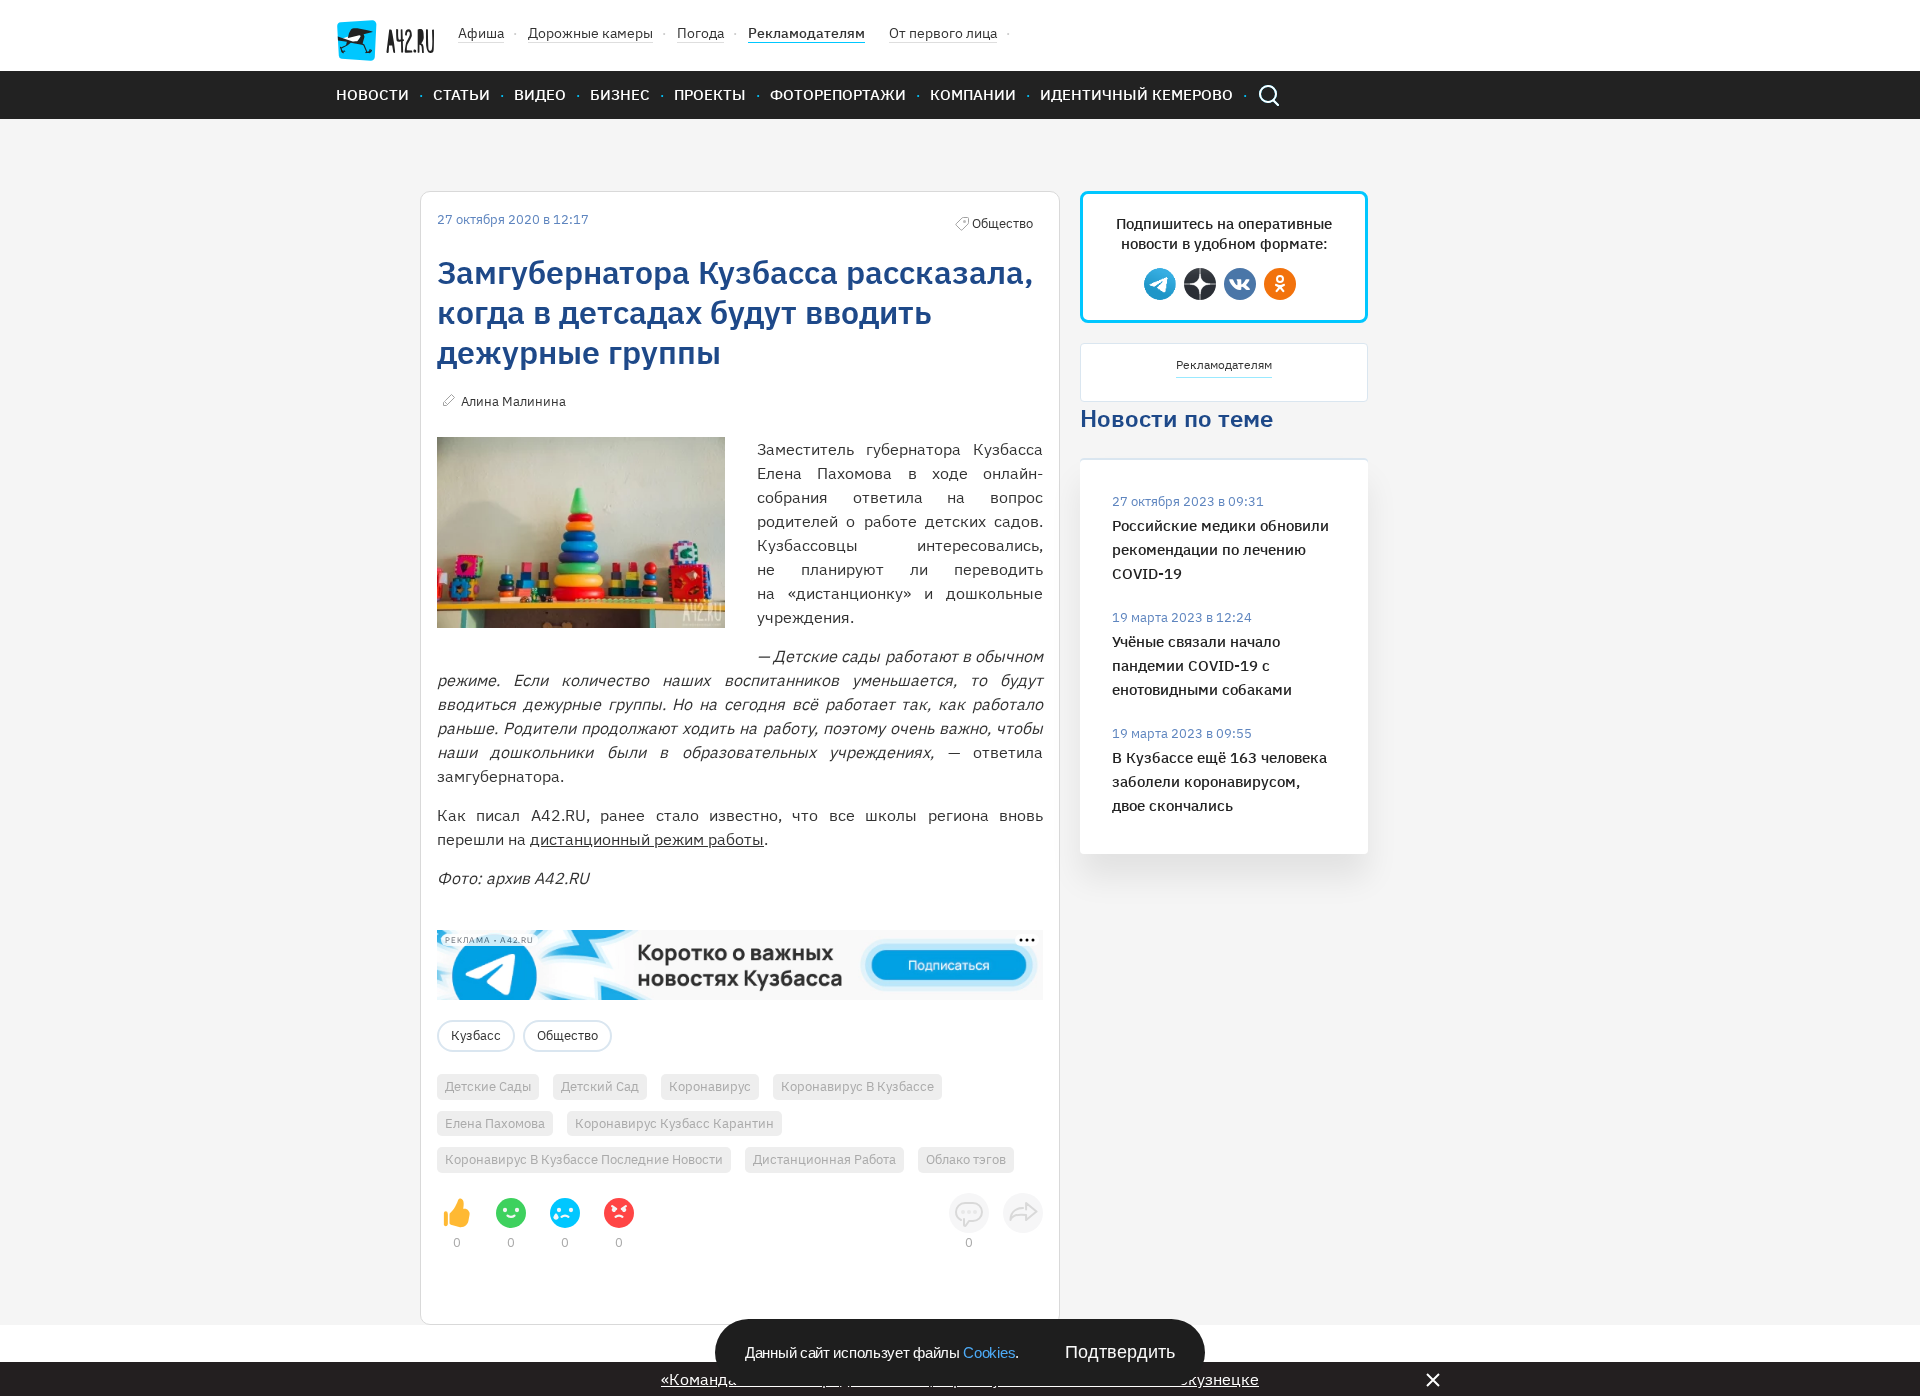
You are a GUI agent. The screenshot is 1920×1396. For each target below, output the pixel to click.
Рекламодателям (806, 33)
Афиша (481, 33)
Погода (700, 33)
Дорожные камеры (590, 33)
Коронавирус (710, 1086)
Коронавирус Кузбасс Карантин (674, 1123)
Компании (973, 94)
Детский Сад (600, 1086)
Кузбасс (476, 1035)
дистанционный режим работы (647, 839)
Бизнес (620, 94)
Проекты (710, 94)
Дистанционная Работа (824, 1159)
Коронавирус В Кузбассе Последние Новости (584, 1159)
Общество (567, 1035)
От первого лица (943, 33)
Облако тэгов (966, 1159)
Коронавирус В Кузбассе (857, 1086)
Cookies (989, 1352)
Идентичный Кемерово (1136, 94)
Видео (540, 94)
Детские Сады (488, 1086)
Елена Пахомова (495, 1123)
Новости (372, 94)
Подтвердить (1120, 1352)
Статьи (461, 94)
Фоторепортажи (838, 94)
